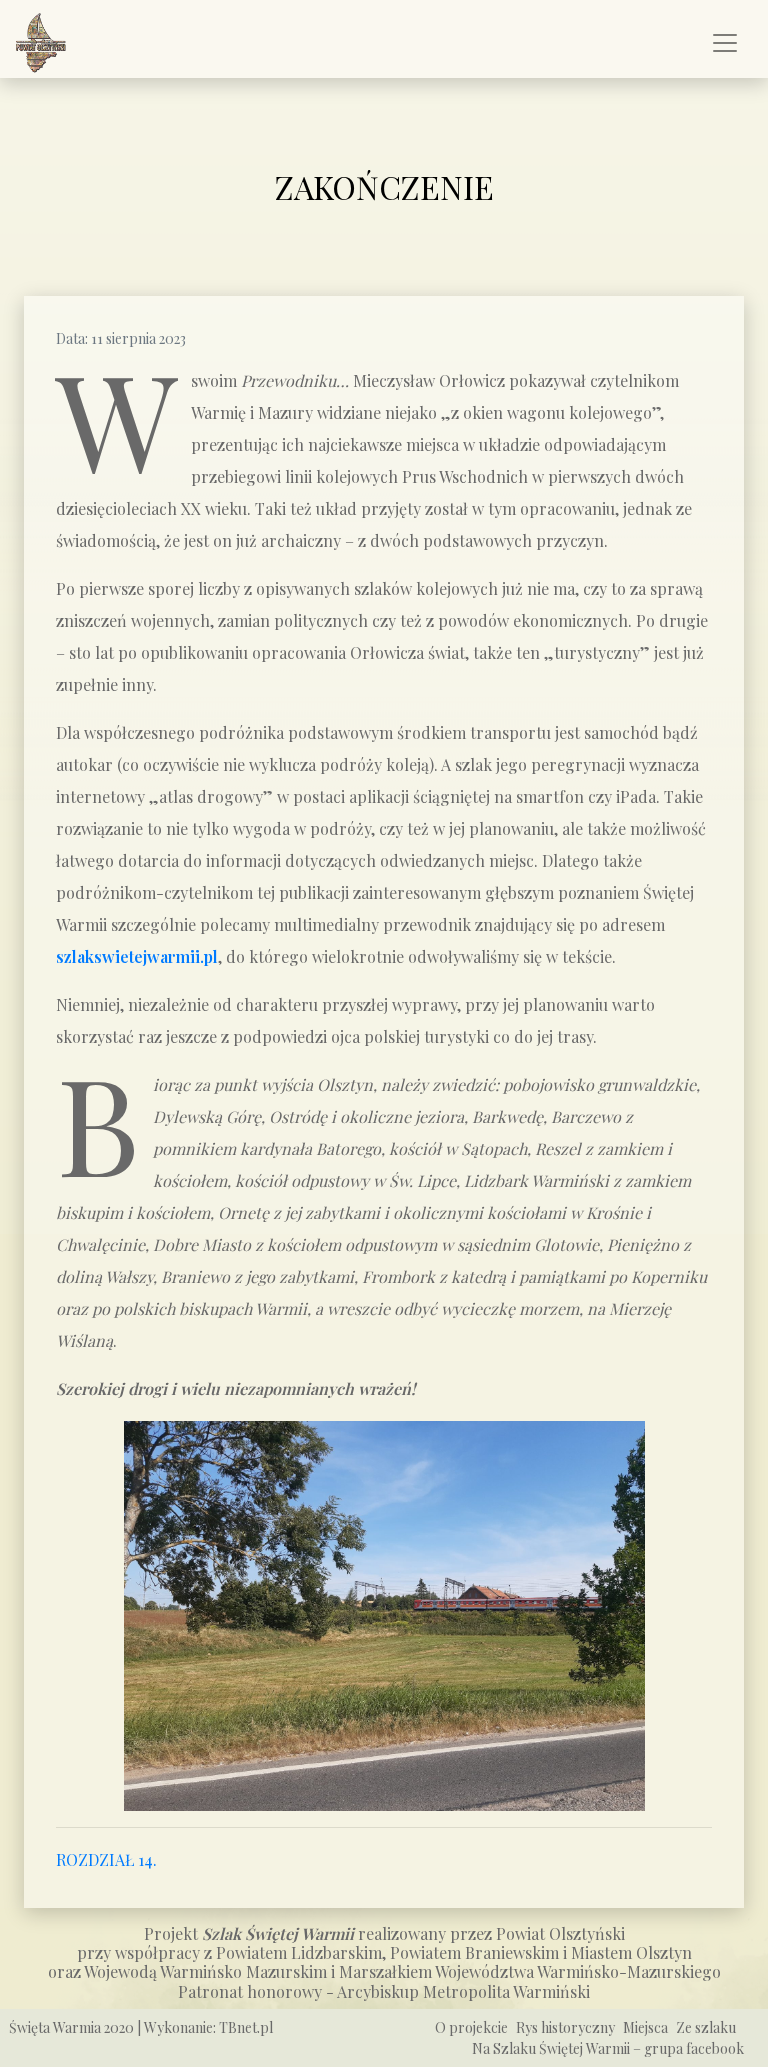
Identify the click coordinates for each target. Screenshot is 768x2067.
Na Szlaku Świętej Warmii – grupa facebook (608, 2048)
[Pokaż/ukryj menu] (725, 43)
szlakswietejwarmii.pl (137, 956)
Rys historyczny (565, 2027)
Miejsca (645, 2027)
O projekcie (471, 2027)
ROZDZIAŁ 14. (106, 1859)
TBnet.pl (246, 2027)
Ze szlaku (706, 2027)
